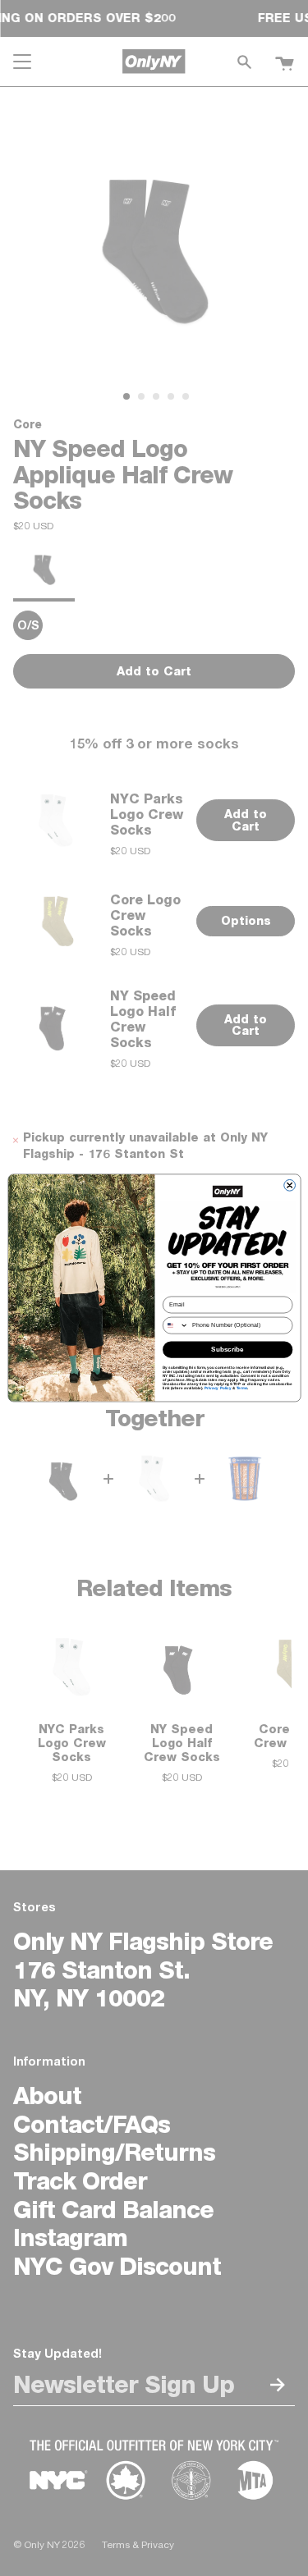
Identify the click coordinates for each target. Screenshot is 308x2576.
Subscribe (228, 1350)
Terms (241, 1388)
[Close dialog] (289, 1186)
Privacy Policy (217, 1388)
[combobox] (175, 1325)
